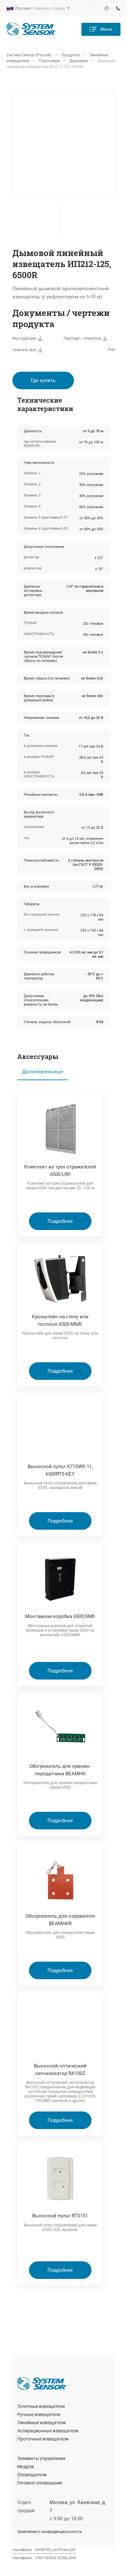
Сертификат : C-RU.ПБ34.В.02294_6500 (44, 2558)
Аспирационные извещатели (48, 2431)
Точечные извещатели (41, 2406)
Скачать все (24, 350)
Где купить (43, 380)
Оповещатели (32, 2475)
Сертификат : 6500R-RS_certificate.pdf (44, 2550)
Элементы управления (41, 2458)
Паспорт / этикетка (82, 338)
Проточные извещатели (43, 2439)
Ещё (112, 349)
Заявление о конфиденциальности (49, 2532)
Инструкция (24, 338)
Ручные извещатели (39, 2414)
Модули (26, 2467)
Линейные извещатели (42, 2423)
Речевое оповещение (40, 2483)
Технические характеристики (45, 404)
